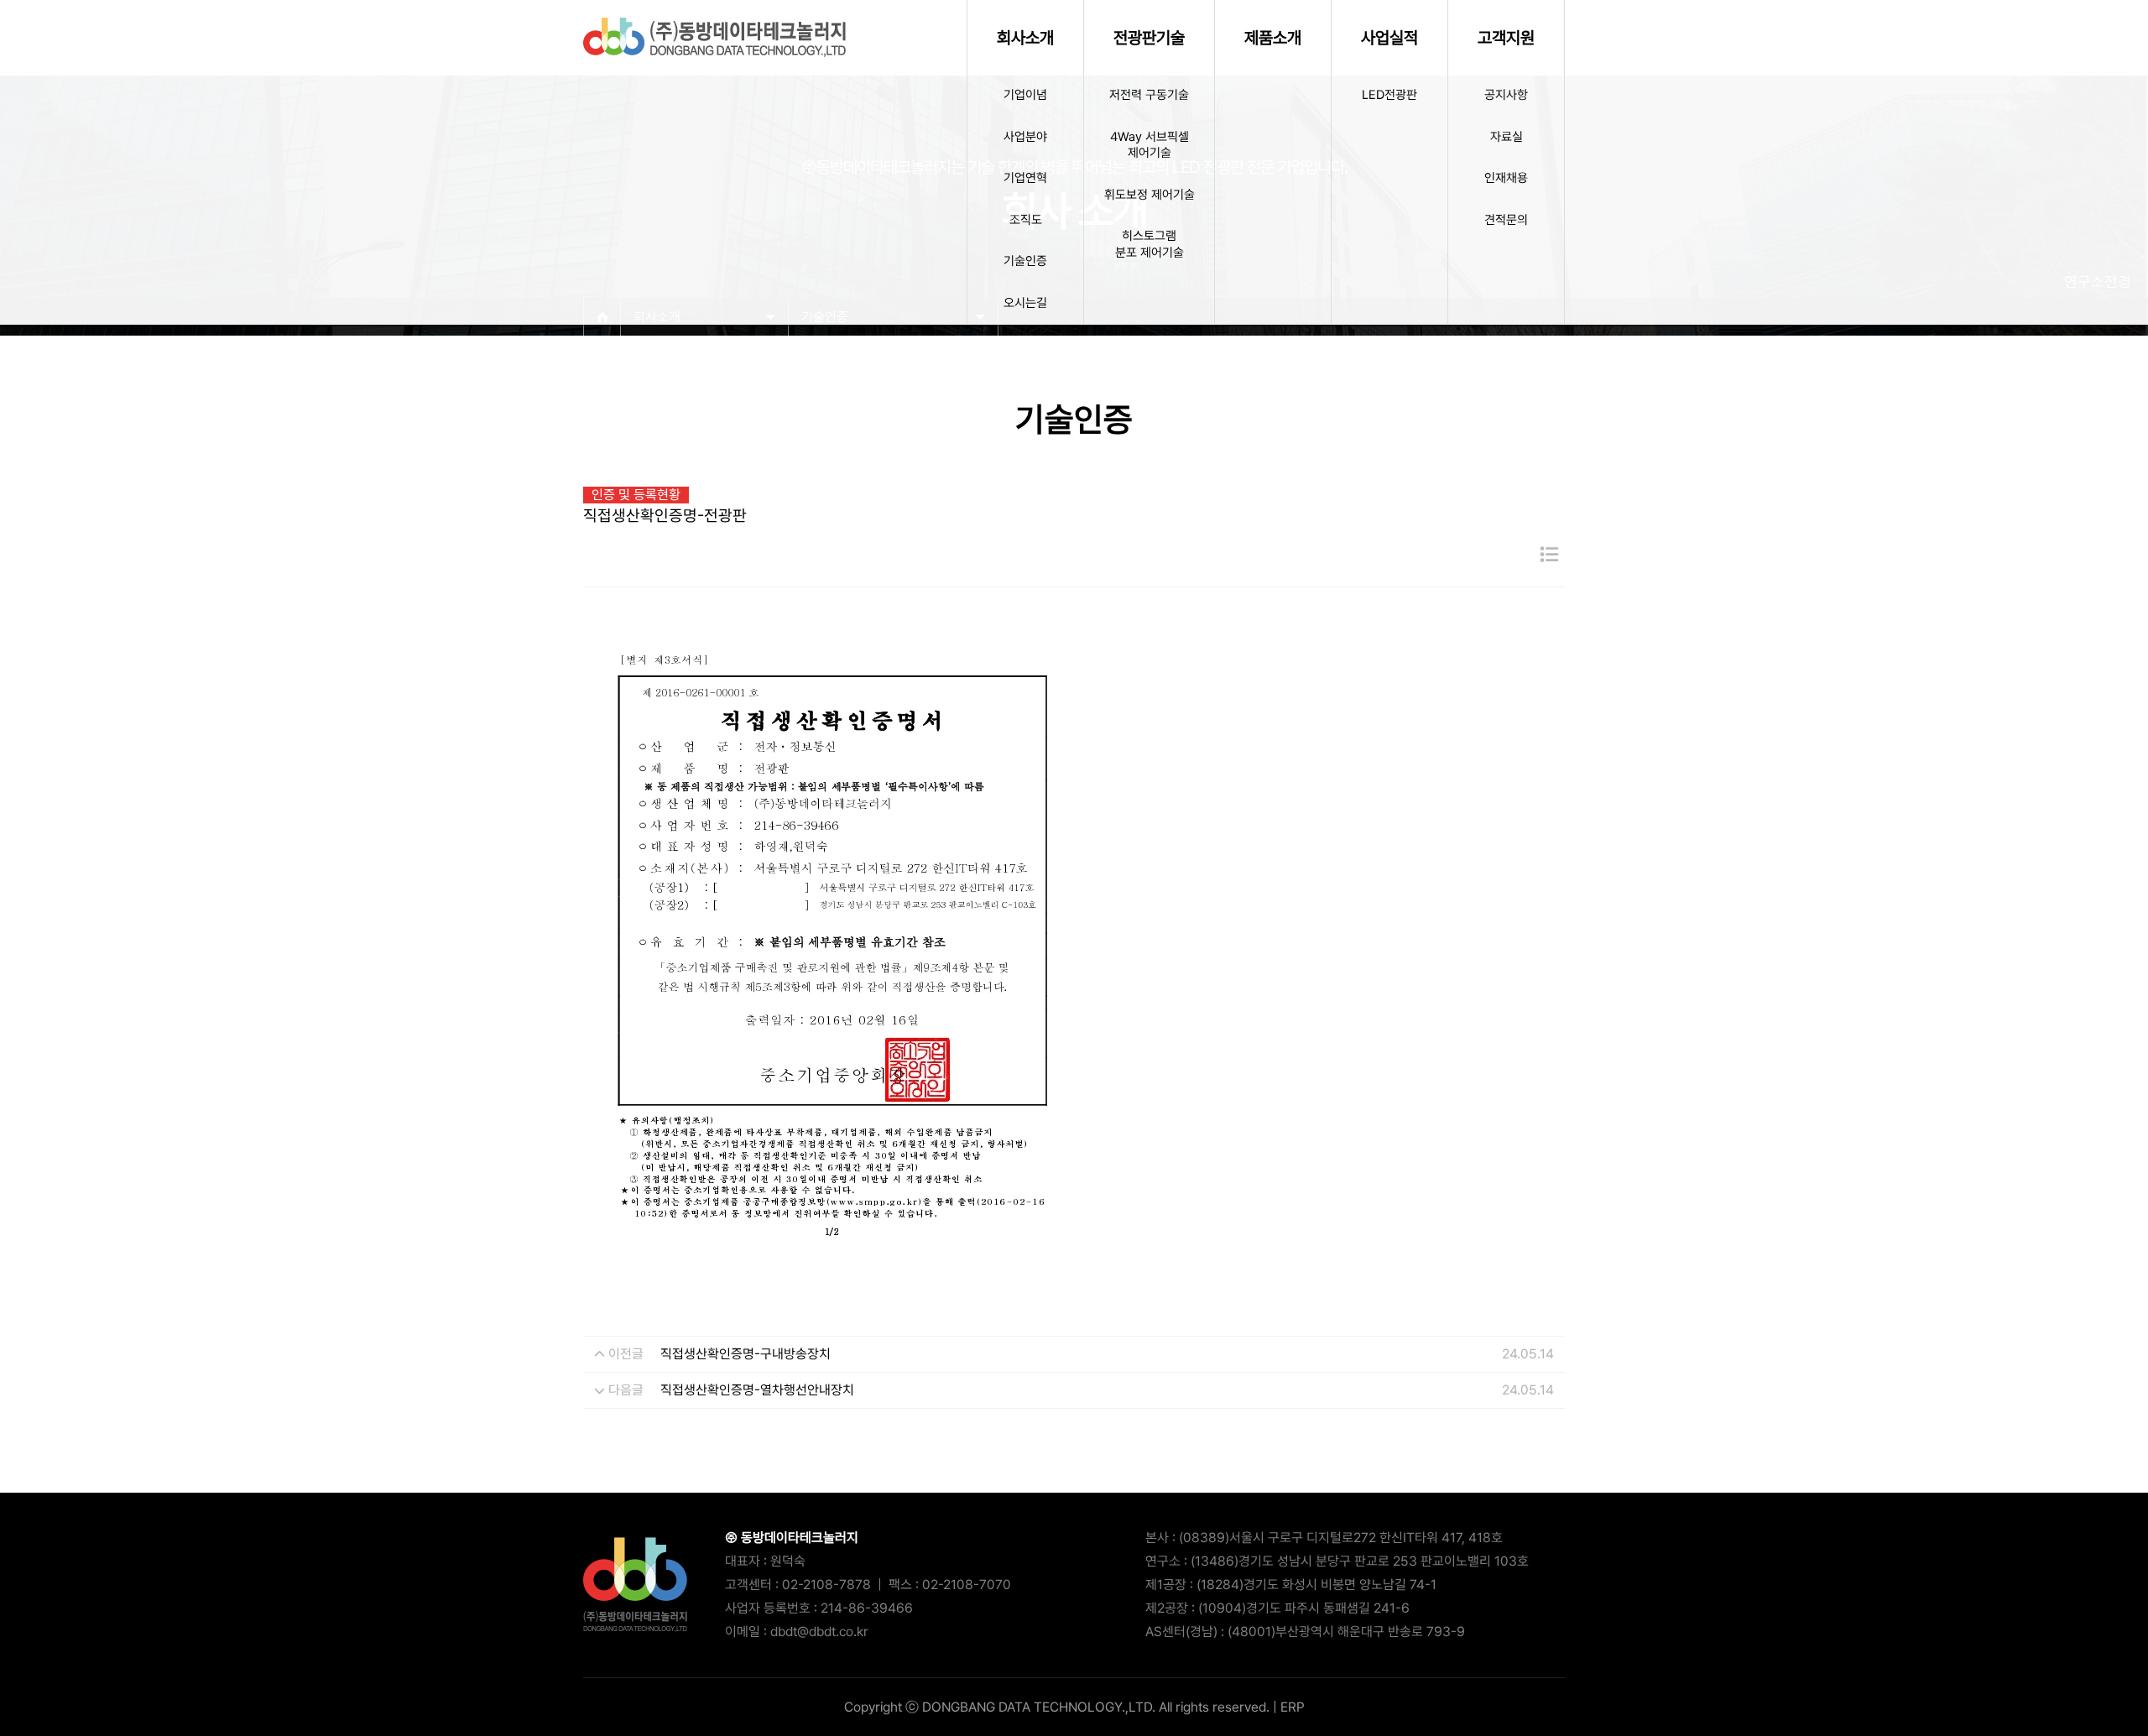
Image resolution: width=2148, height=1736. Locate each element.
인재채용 (1506, 178)
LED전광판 (1389, 95)
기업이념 (1025, 95)
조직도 (1026, 220)
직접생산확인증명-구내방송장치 (746, 1354)
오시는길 (1025, 303)
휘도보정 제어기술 (1150, 195)
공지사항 (1506, 95)
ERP (1293, 1707)
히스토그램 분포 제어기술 (1150, 244)
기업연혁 (1025, 178)
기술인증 (1025, 261)
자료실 (1507, 137)
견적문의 (1506, 220)
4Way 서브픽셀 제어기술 (1150, 145)
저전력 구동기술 (1149, 95)
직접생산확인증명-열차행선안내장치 (757, 1390)
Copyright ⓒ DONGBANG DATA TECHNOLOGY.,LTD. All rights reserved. (1057, 1707)
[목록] (1549, 555)
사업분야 (1025, 137)
